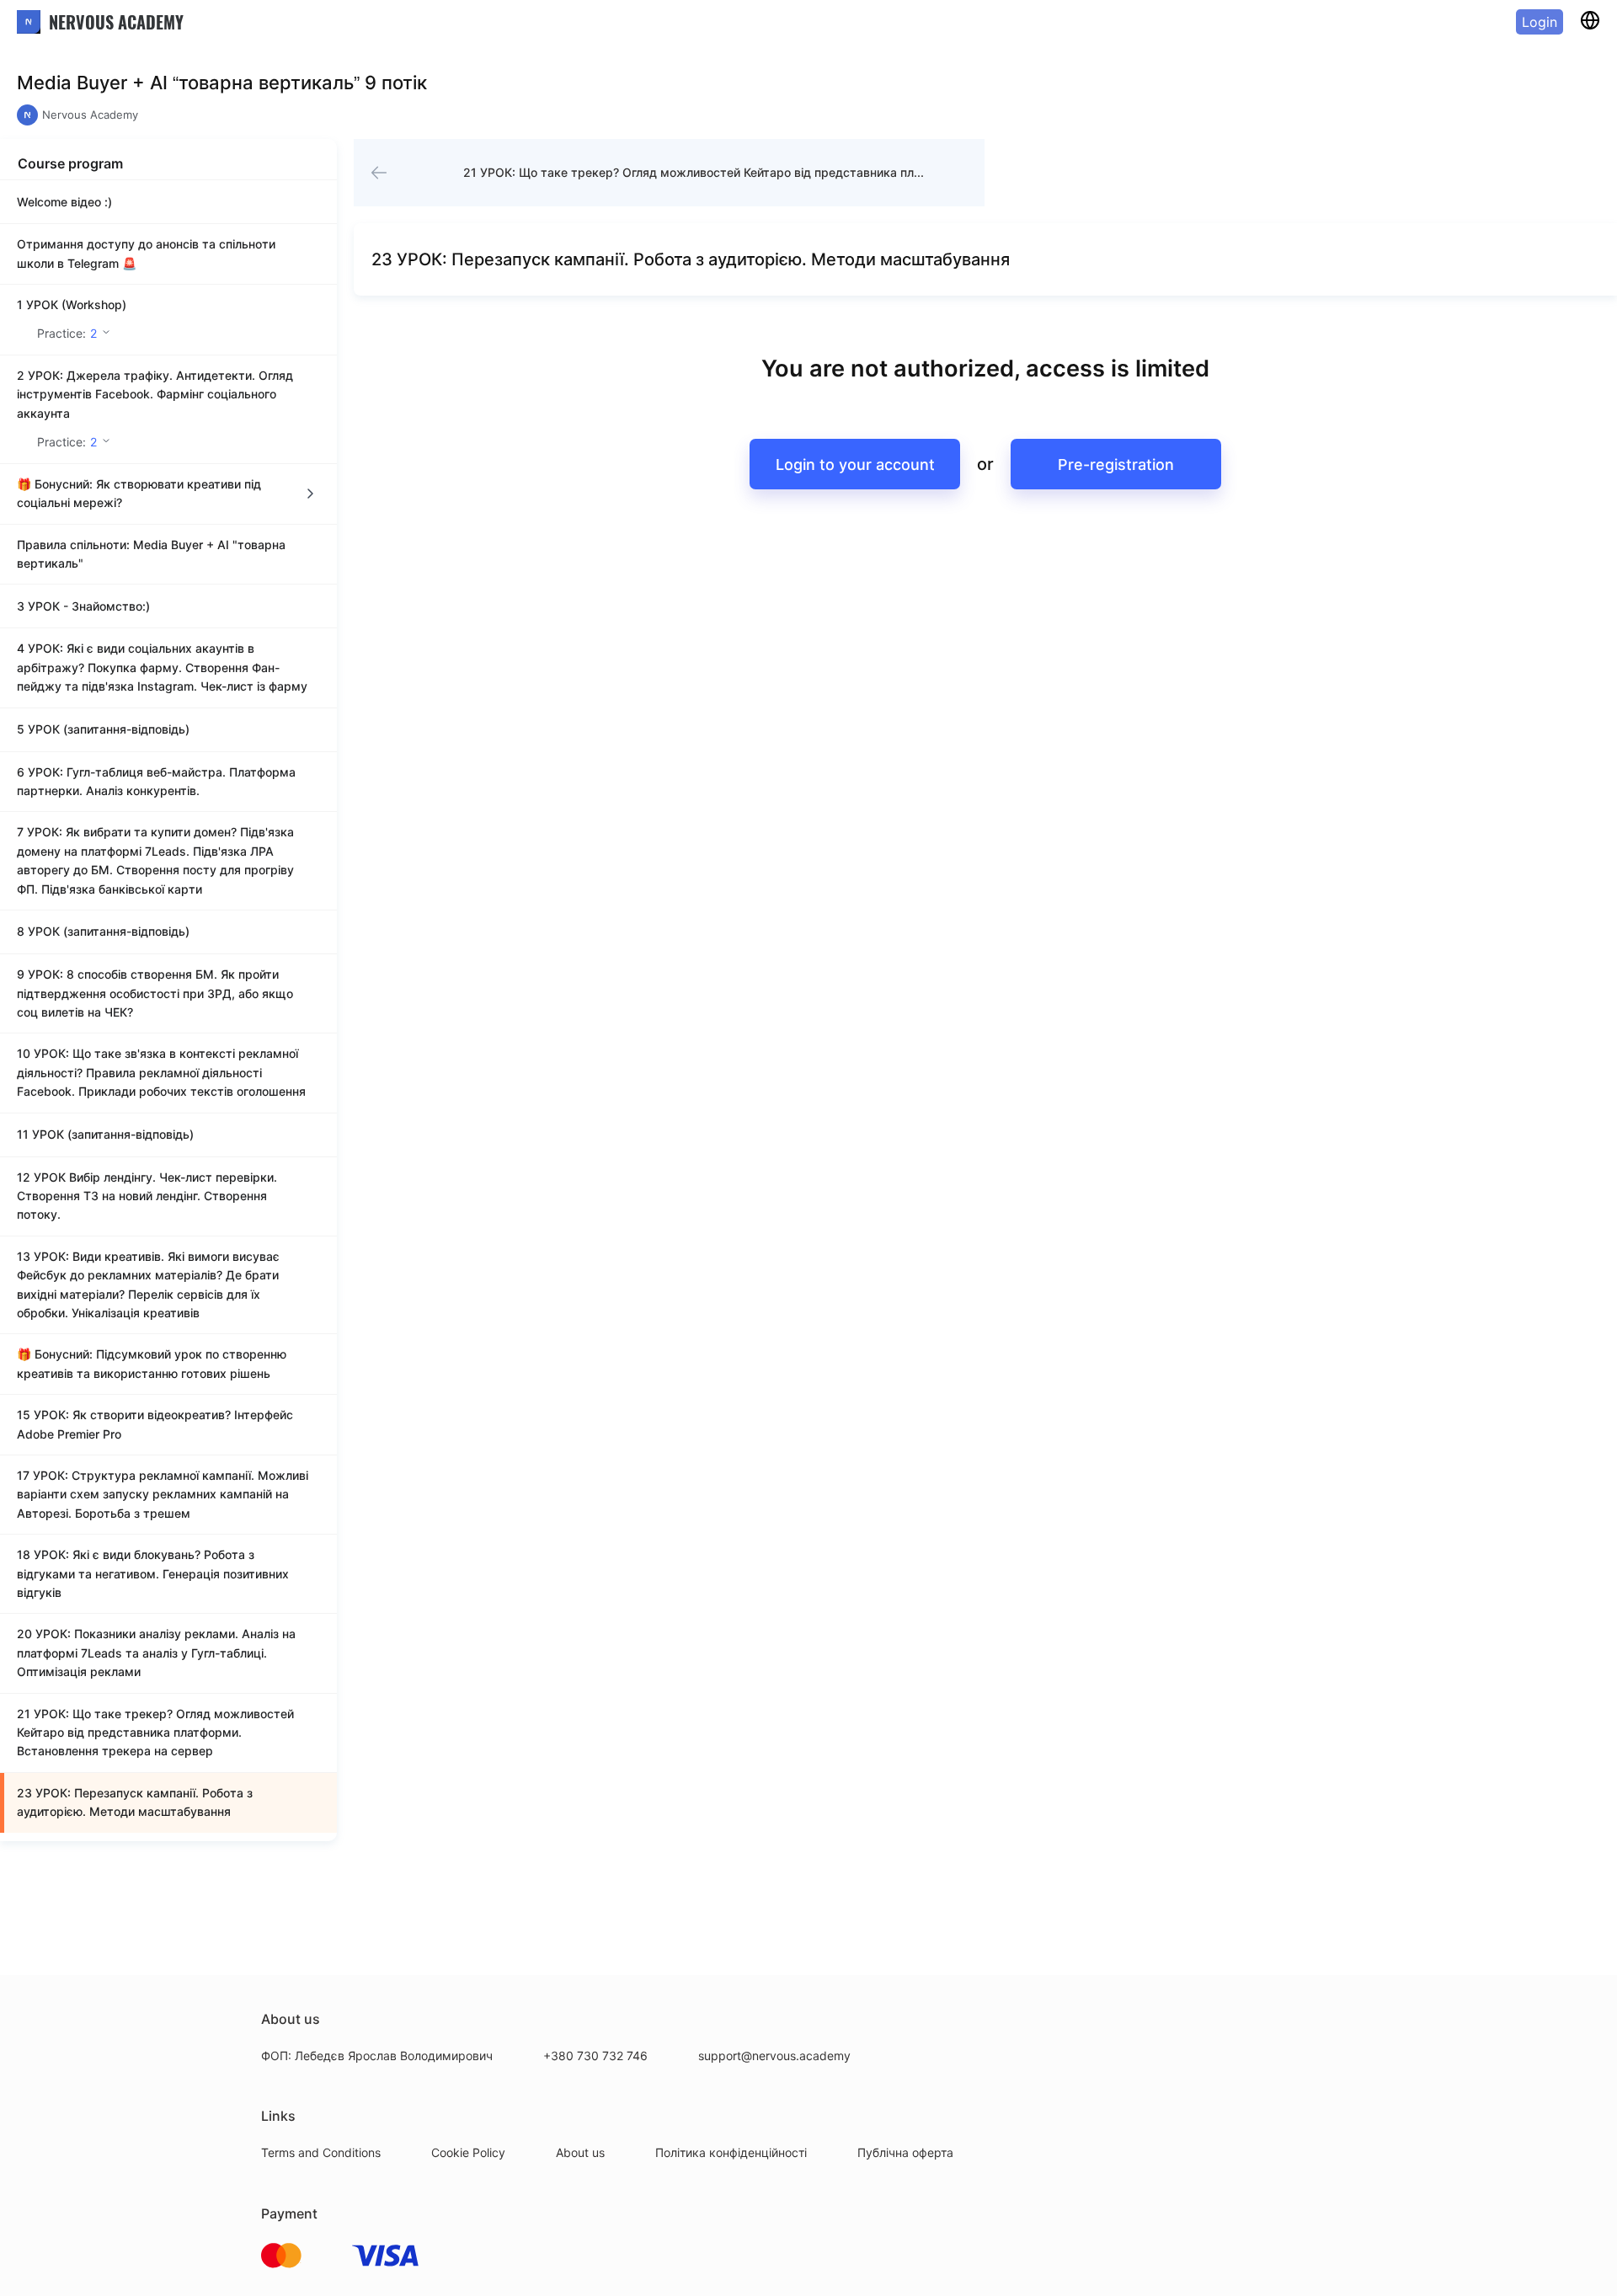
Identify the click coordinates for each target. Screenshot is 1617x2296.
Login (1540, 22)
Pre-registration (1116, 465)
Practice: (67, 333)
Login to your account (855, 465)
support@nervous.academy (774, 2056)
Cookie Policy (468, 2152)
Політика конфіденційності (731, 2152)
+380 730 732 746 (595, 2056)
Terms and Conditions (321, 2152)
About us (580, 2152)
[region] (168, 1010)
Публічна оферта (905, 2152)
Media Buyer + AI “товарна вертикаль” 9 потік (222, 83)
